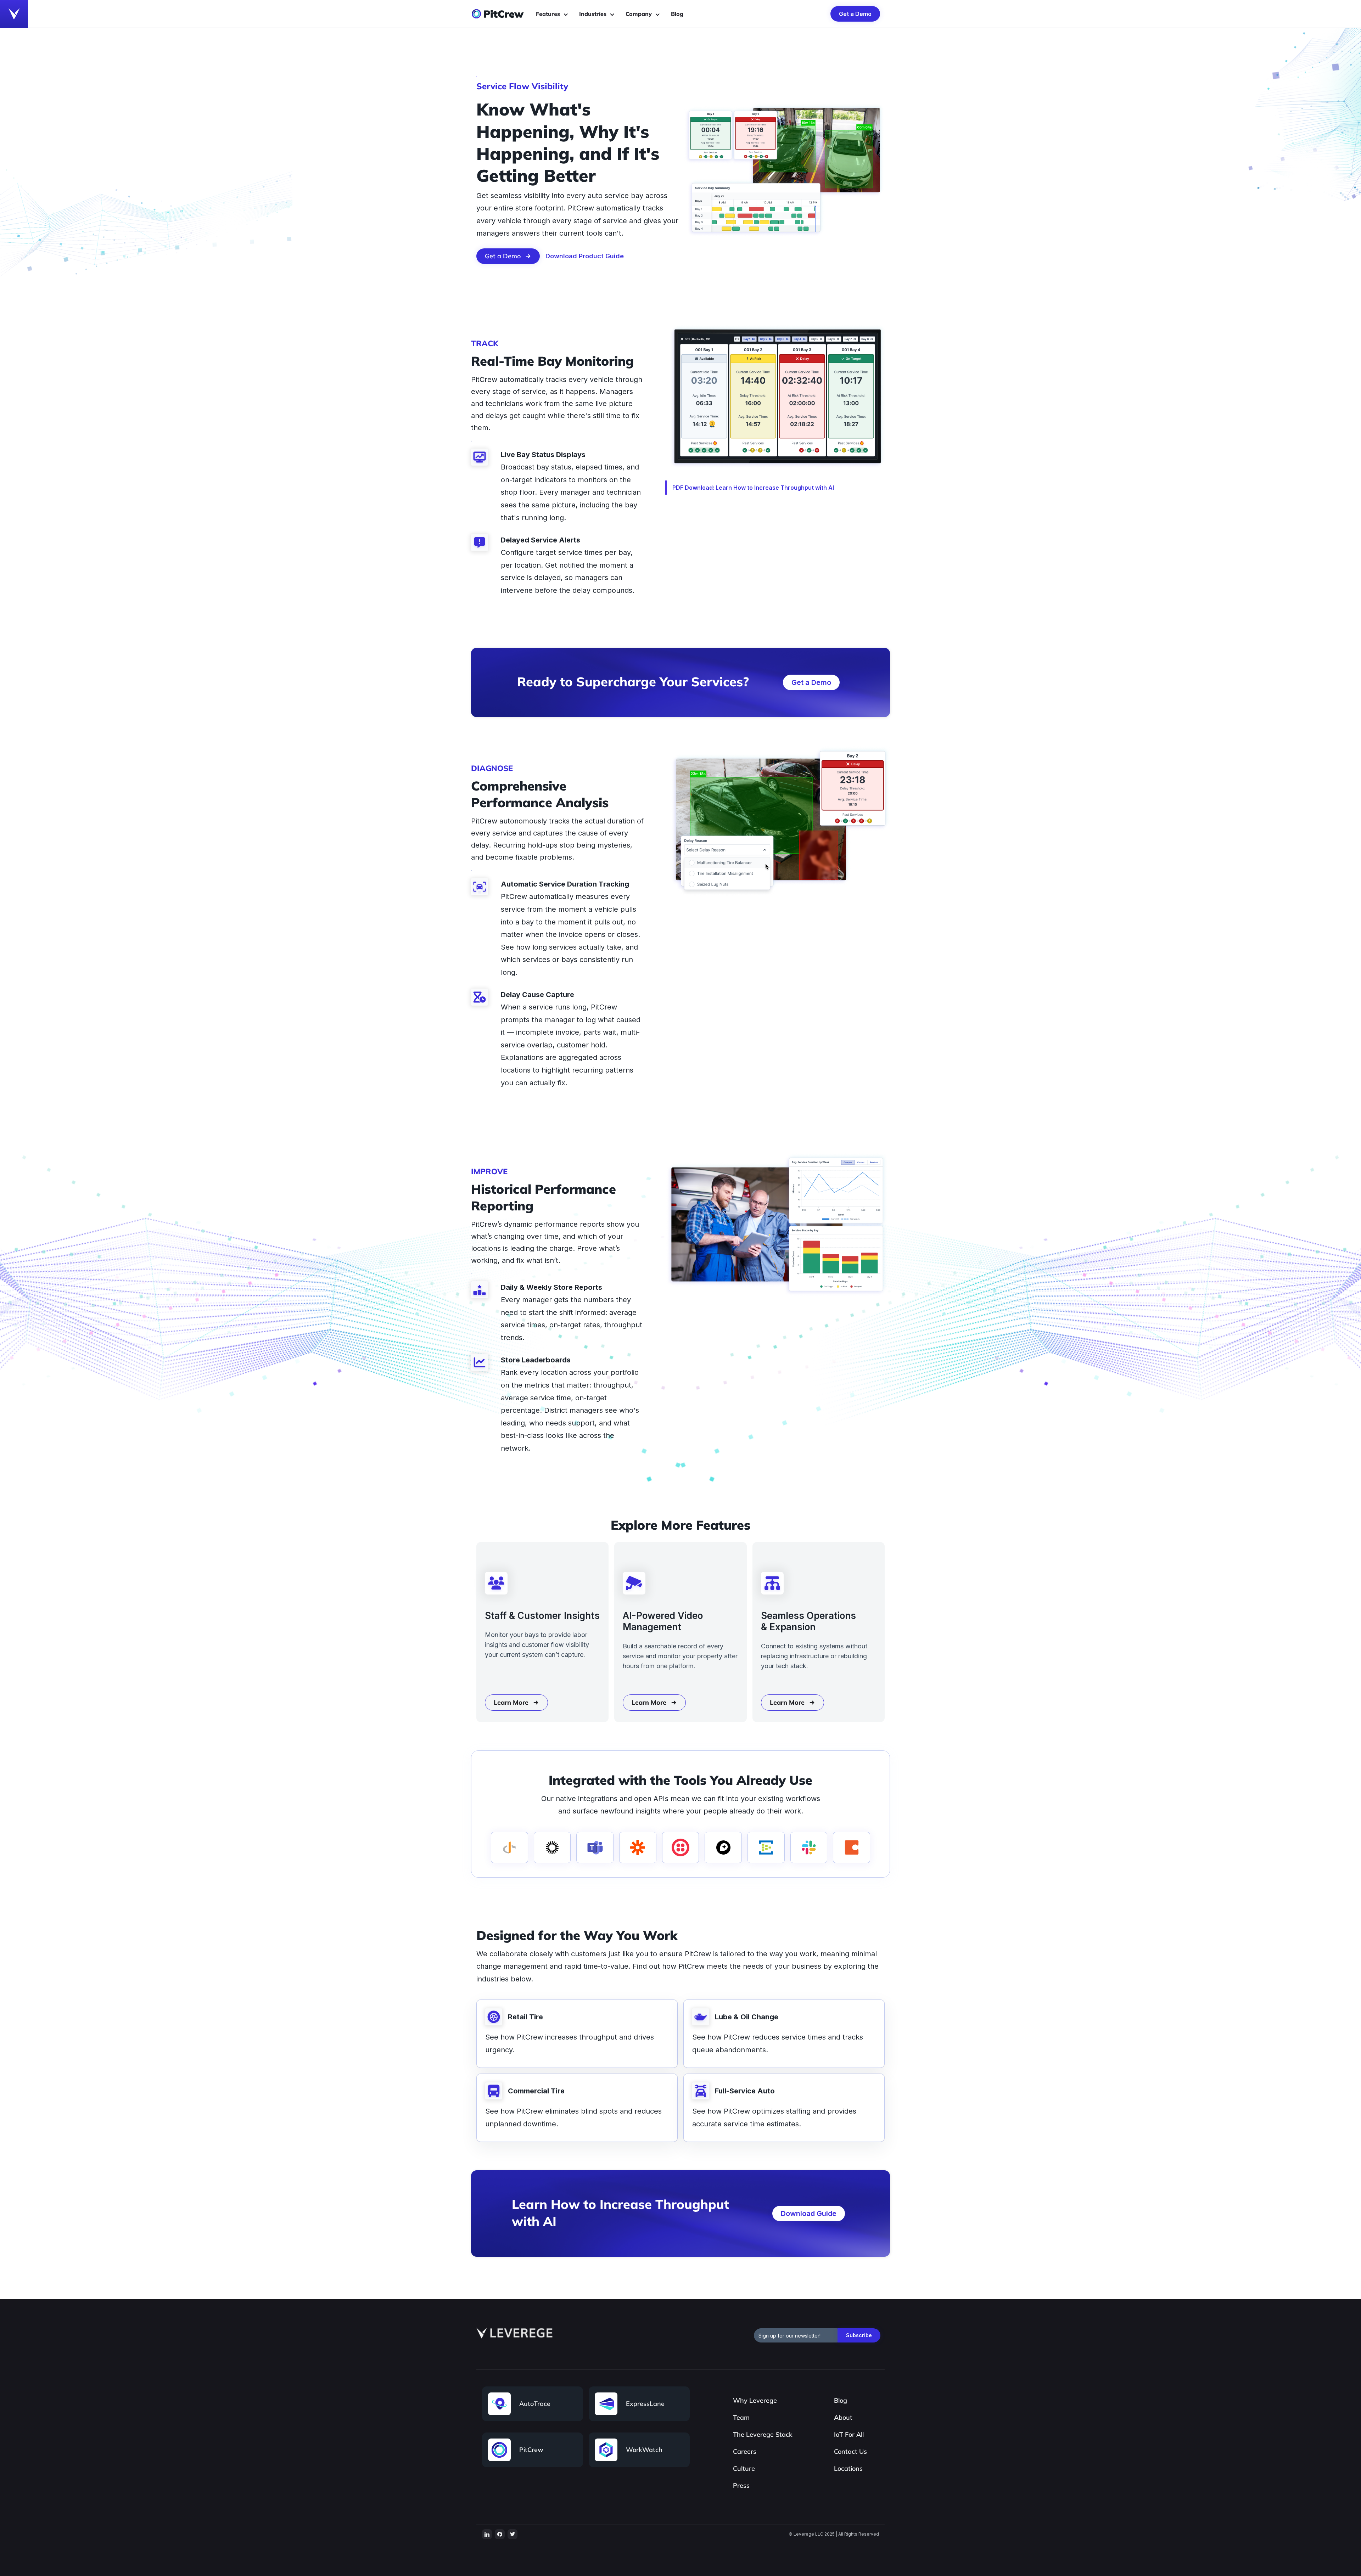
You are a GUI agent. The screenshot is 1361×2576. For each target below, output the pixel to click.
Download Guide (809, 2214)
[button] (554, 14)
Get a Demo (855, 14)
